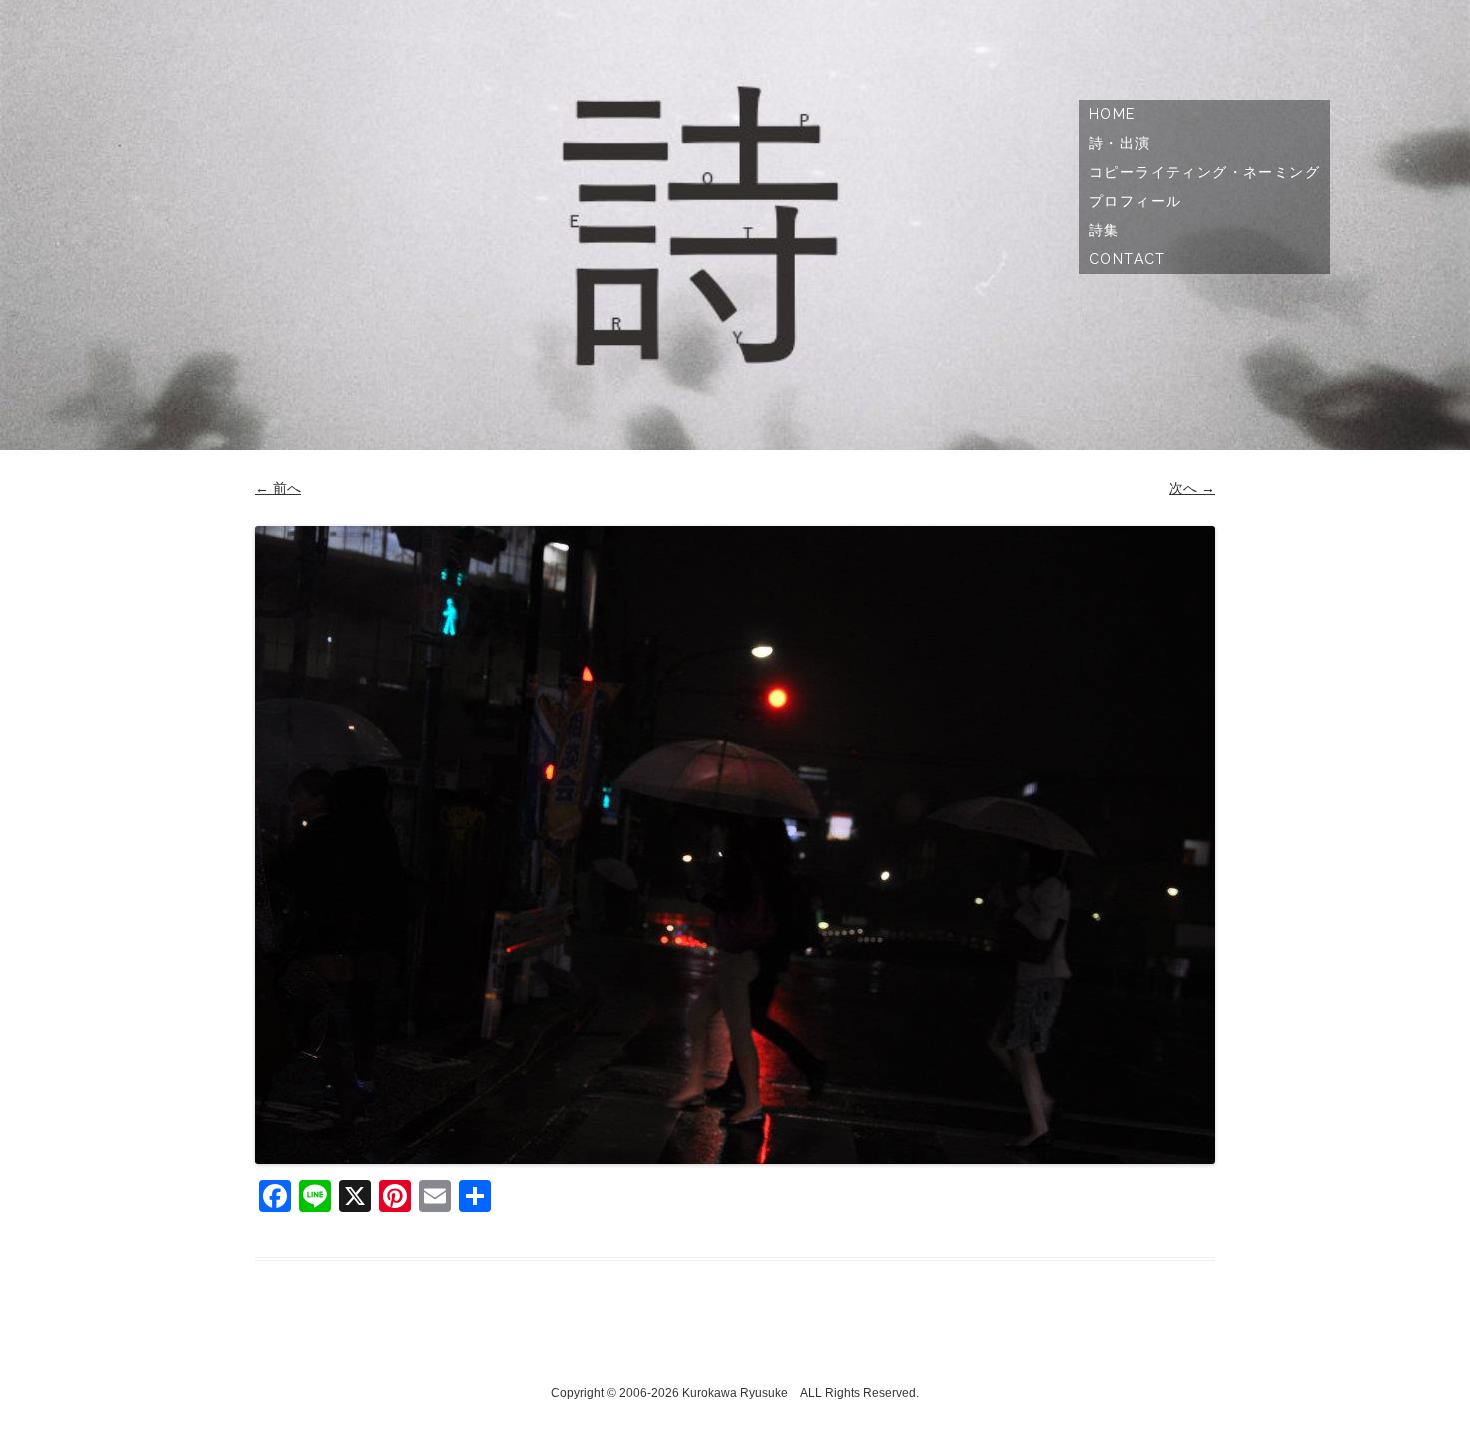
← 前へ (278, 488)
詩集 (1104, 230)
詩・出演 (1120, 143)
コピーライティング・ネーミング (1204, 172)
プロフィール (1135, 201)
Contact (1127, 259)
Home (1112, 114)
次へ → (1192, 488)
